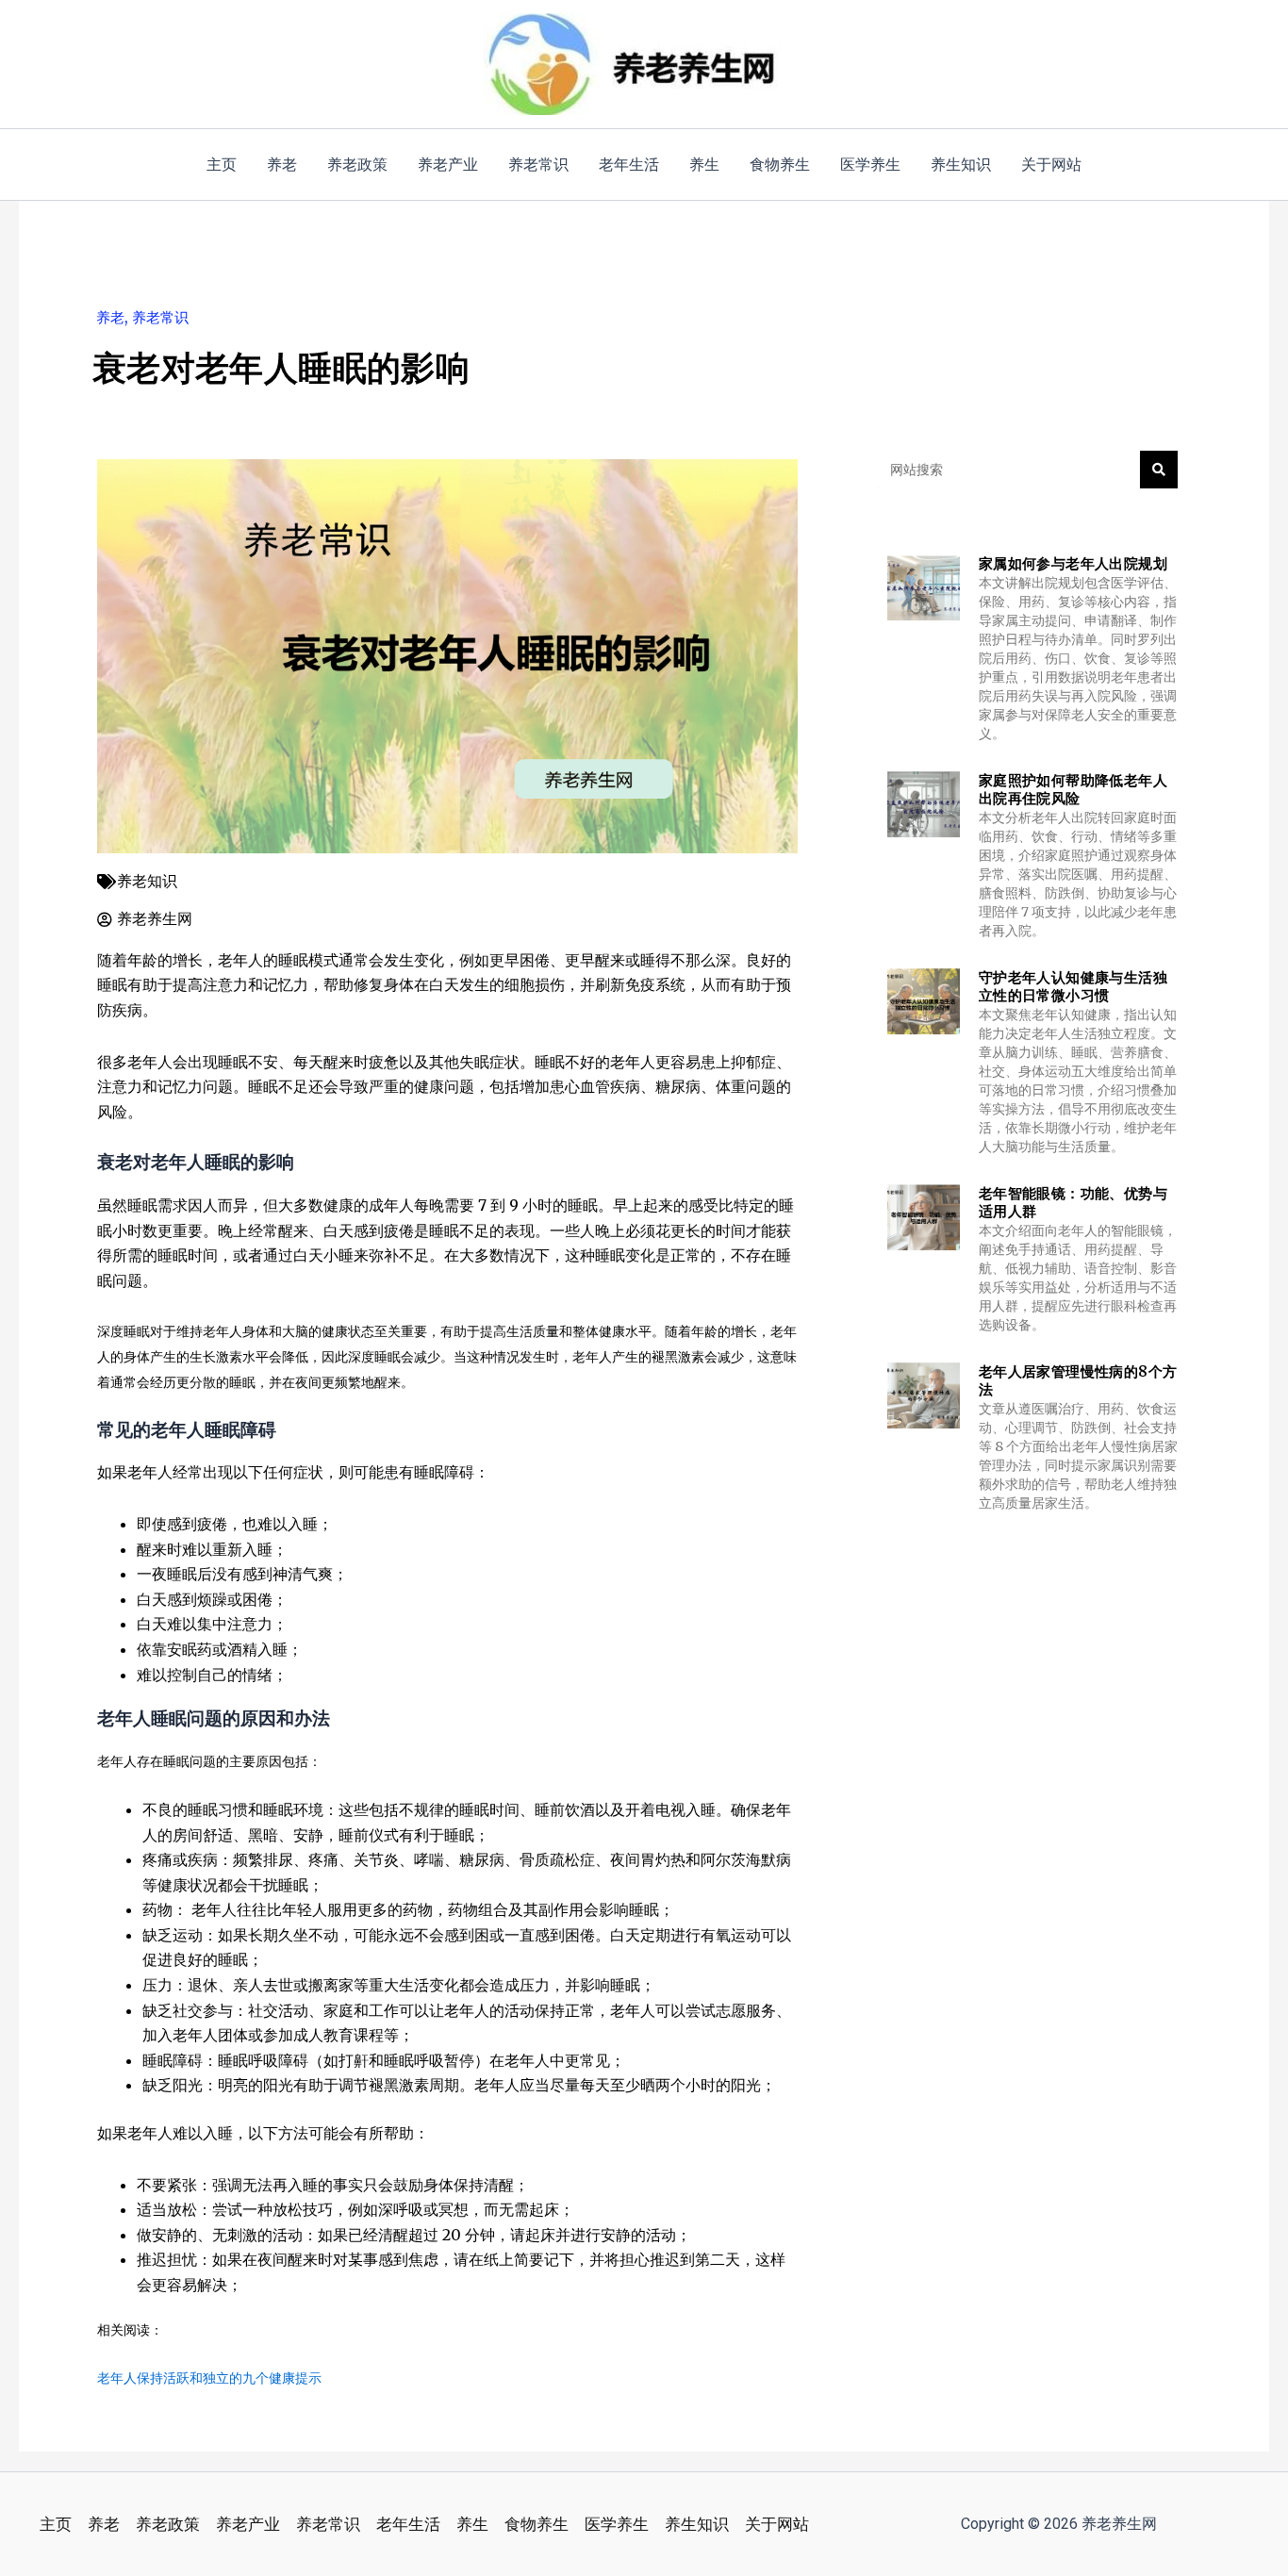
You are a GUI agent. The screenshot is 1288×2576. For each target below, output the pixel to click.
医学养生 (617, 2524)
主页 (56, 2524)
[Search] (1159, 470)
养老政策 (168, 2524)
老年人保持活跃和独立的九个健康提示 (209, 2378)
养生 (472, 2524)
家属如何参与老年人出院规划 (1073, 563)
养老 (110, 317)
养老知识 (147, 881)
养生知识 (697, 2524)
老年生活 (408, 2524)
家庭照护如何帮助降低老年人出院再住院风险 (1073, 790)
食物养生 (537, 2524)
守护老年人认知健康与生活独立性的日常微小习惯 (1073, 987)
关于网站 (777, 2524)
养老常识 (160, 317)
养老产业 (248, 2524)
